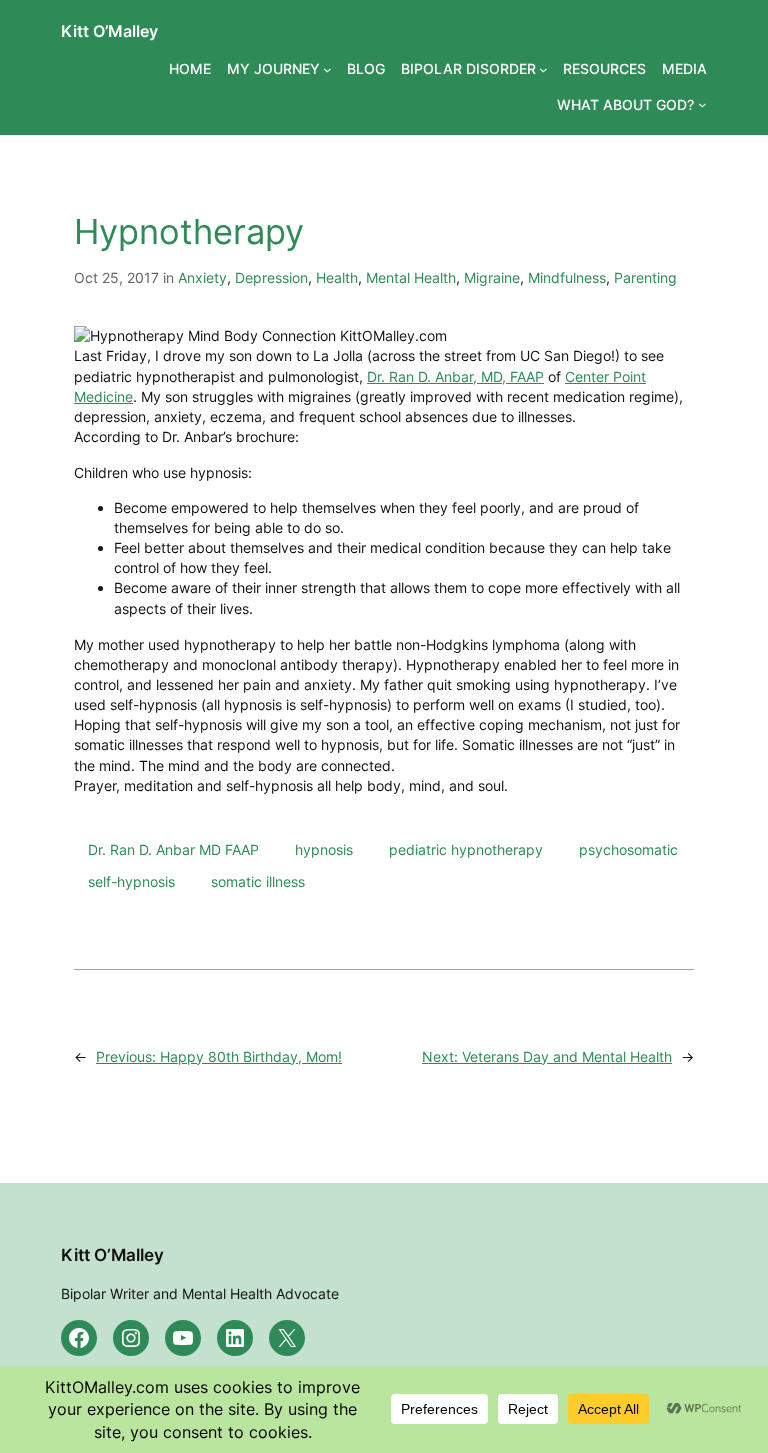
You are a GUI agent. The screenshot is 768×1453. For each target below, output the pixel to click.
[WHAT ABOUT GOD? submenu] (702, 104)
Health (337, 277)
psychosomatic (628, 849)
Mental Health (411, 277)
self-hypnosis (131, 881)
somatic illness (258, 881)
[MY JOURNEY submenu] (327, 69)
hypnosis (324, 849)
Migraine (492, 277)
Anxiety (202, 277)
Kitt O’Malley (109, 31)
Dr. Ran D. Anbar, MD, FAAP (455, 376)
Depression (271, 277)
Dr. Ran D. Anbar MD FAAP (173, 849)
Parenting (645, 277)
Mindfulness (567, 277)
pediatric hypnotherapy (466, 849)
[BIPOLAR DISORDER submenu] (543, 69)
